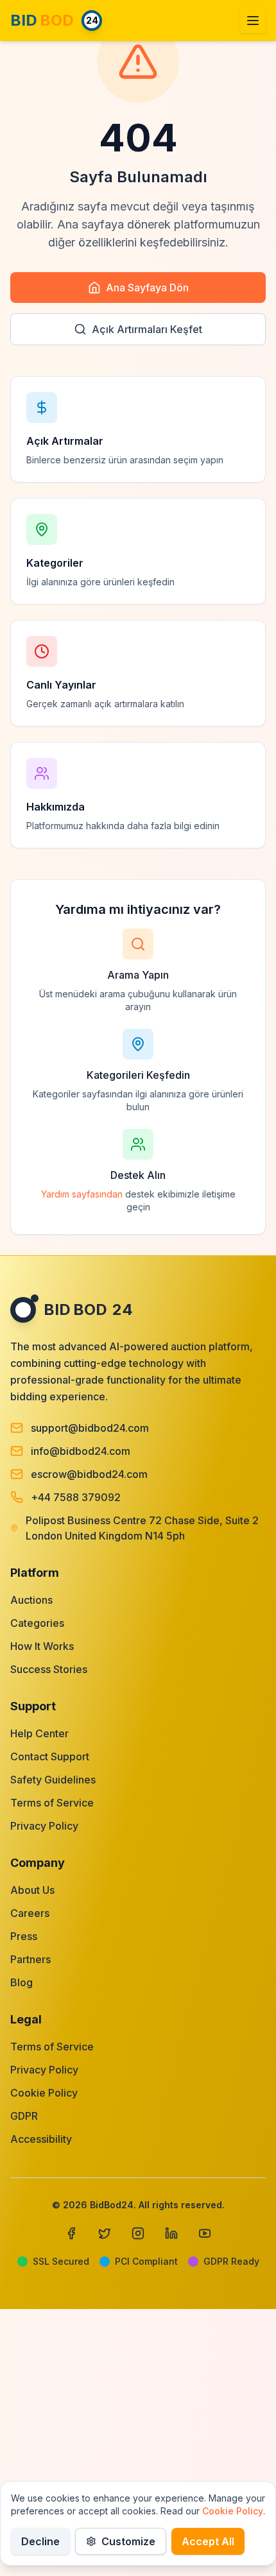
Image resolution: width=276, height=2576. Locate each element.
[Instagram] (138, 2233)
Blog (22, 1982)
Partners (30, 1959)
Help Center (39, 1733)
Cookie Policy (44, 2093)
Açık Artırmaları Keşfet (147, 329)
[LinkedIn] (171, 2233)
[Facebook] (71, 2233)
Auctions (31, 1600)
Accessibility (41, 2139)
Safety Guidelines (53, 1780)
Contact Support (50, 1756)
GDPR (24, 2116)
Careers (30, 1913)
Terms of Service (52, 1803)
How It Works (42, 1646)
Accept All (208, 2541)
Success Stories (49, 1669)
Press (24, 1936)
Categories (37, 1623)
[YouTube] (205, 2233)
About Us (32, 1890)
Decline (40, 2541)
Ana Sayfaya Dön (147, 288)
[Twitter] (105, 2233)
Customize (128, 2541)
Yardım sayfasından (82, 1194)
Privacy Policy (44, 1826)
